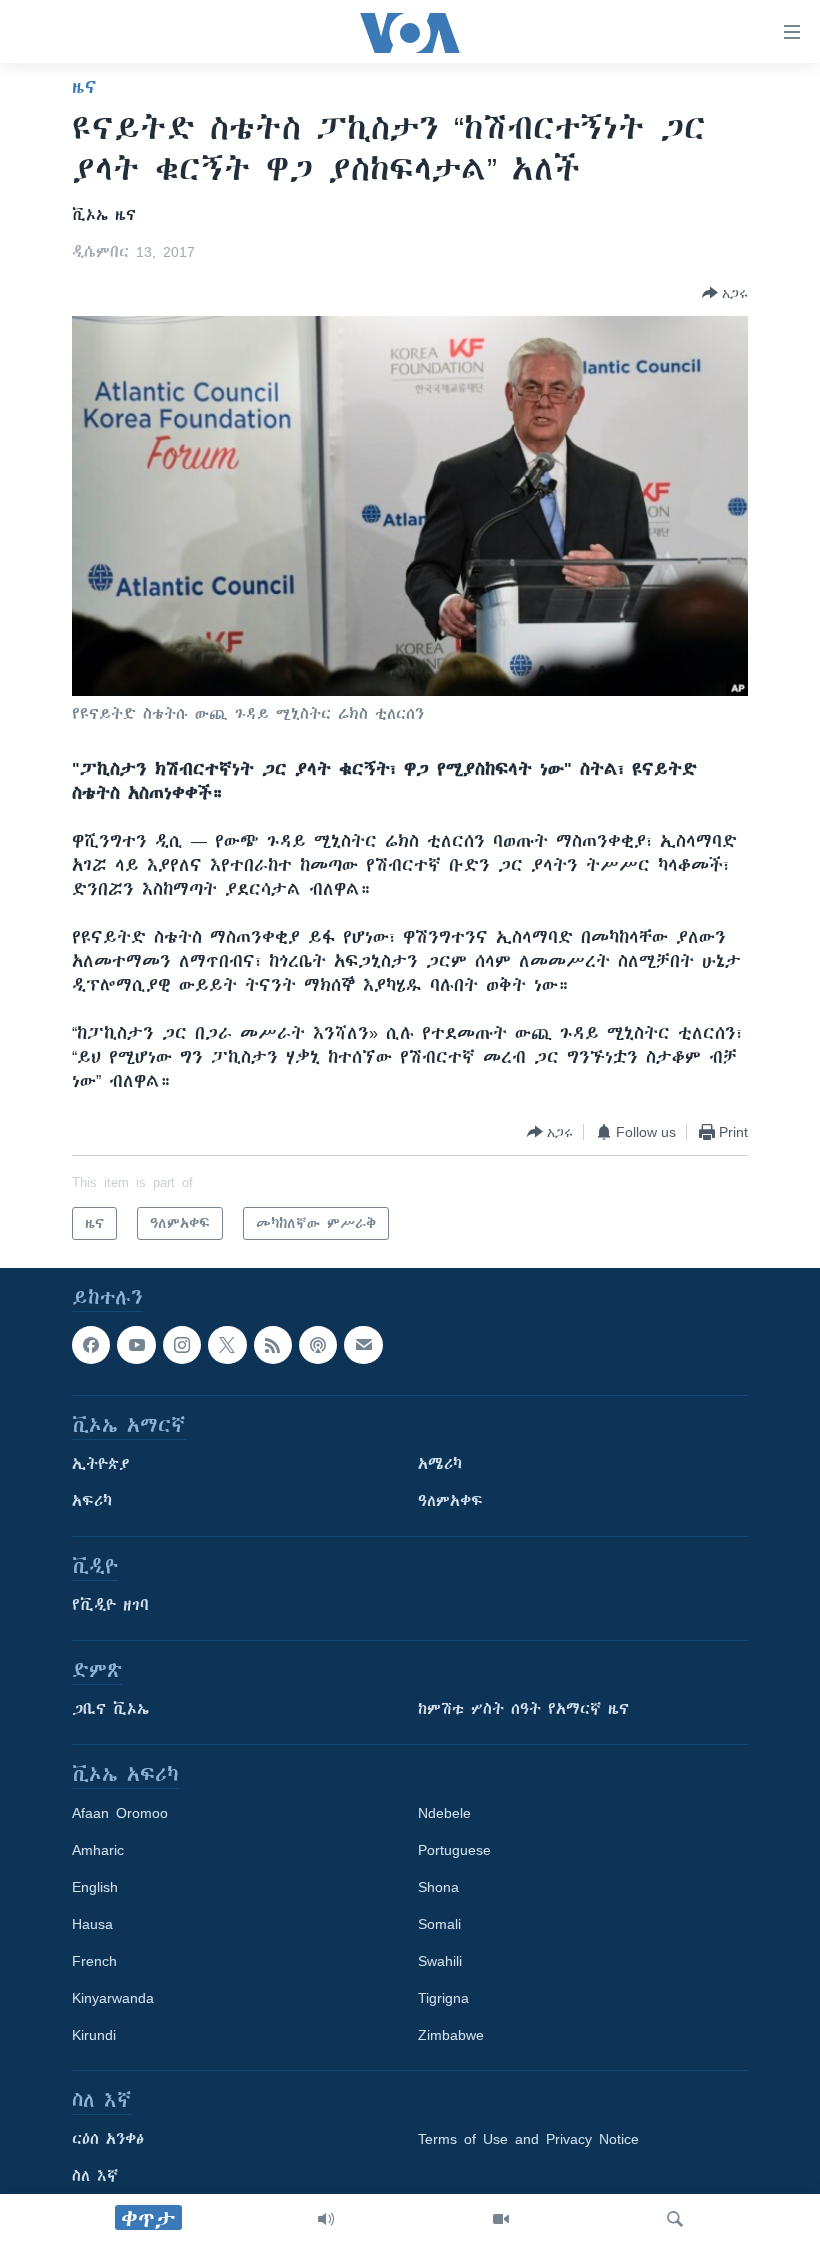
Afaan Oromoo (120, 1814)
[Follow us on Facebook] (91, 1345)
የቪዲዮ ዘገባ (110, 1606)
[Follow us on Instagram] (182, 1345)
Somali (439, 1925)
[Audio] (326, 2219)
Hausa (92, 1925)
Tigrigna (443, 1999)
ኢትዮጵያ (101, 1465)
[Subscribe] (363, 1345)
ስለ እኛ (95, 2177)
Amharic (98, 1851)
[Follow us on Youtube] (136, 1345)
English (95, 1888)
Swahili (440, 1962)
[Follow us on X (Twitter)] (227, 1345)
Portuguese (454, 1851)
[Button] (725, 293)
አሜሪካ (440, 1465)
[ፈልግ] (675, 2219)
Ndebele (444, 1814)
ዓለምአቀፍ (450, 1502)
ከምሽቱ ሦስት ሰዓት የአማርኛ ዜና (523, 1710)
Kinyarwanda (113, 1999)
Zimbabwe (451, 2036)
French (94, 1962)
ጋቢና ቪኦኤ (110, 1710)
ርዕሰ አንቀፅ (108, 2140)
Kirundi (94, 2036)
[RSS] (273, 1345)
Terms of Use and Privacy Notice (528, 2140)
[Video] (501, 2219)
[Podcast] (318, 1345)
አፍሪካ (92, 1502)
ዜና (84, 87)
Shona (438, 1888)
